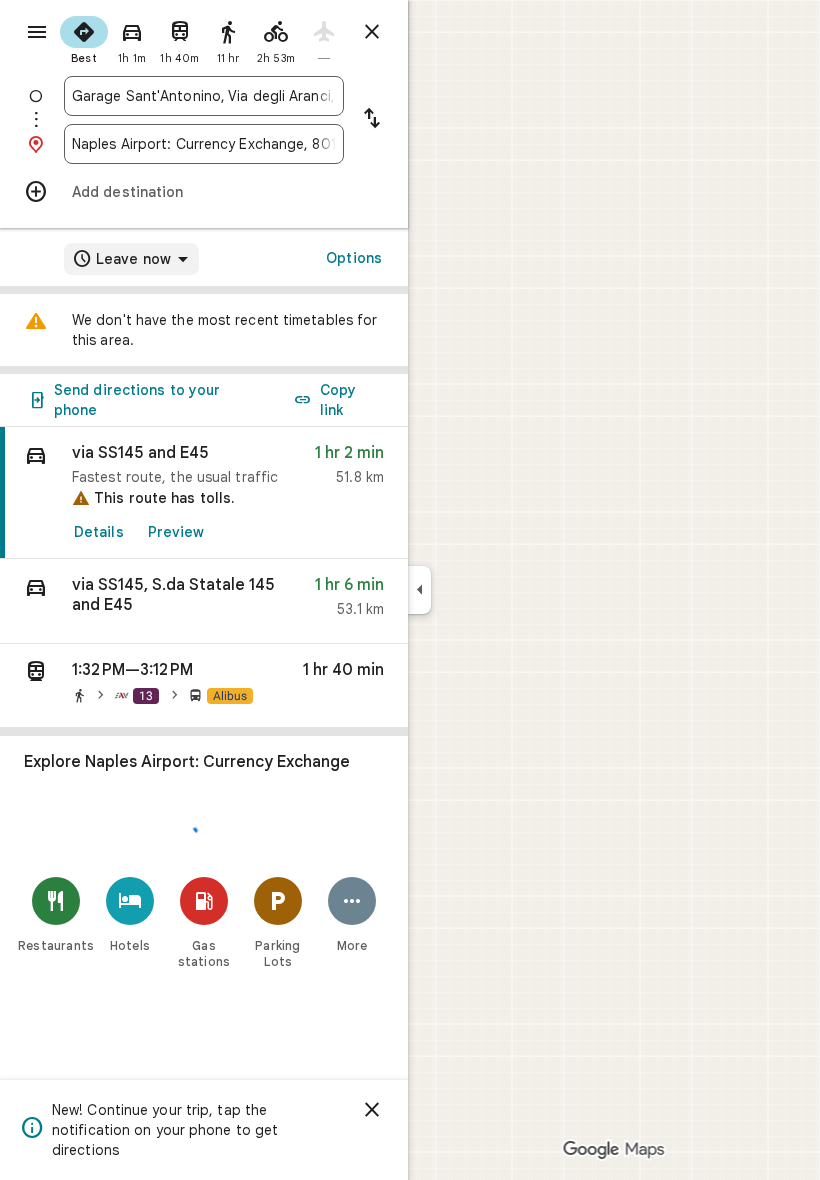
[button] (204, 601)
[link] (204, 493)
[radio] (84, 38)
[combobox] (204, 96)
